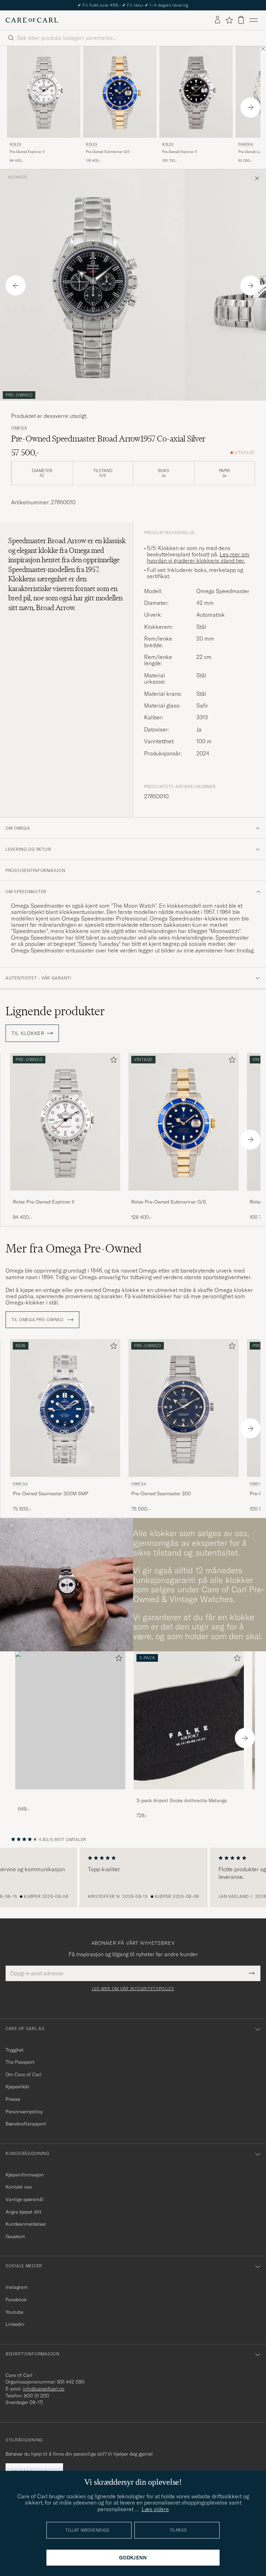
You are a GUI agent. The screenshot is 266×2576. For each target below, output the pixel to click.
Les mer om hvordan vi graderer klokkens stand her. (198, 557)
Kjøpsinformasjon (25, 2175)
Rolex (16, 144)
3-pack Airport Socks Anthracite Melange (182, 1800)
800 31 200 (37, 2396)
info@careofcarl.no (44, 2389)
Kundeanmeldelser (26, 2224)
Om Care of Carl (24, 2074)
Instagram (17, 2287)
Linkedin (15, 2324)
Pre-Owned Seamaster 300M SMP (51, 1494)
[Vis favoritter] (229, 20)
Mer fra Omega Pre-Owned (74, 1248)
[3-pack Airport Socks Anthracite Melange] (189, 1794)
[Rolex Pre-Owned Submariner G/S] (184, 1195)
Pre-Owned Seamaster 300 (161, 1494)
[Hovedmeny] (254, 20)
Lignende (55, 1011)
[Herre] (70, 1720)
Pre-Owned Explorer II (27, 152)
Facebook (16, 2300)
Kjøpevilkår (17, 2087)
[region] (133, 1877)
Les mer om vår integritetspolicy (133, 1989)
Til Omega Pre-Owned (38, 1320)
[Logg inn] (218, 20)
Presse (13, 2099)
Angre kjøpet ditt (24, 2212)
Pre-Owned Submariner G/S (108, 152)
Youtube (14, 2312)
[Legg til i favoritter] (112, 1061)
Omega (19, 428)
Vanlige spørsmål (25, 2199)
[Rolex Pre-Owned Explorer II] (65, 1195)
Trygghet (15, 2050)
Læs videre (155, 2509)
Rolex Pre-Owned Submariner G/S (169, 1202)
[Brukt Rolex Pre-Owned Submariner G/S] (120, 92)
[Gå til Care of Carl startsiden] (32, 20)
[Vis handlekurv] (241, 20)
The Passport (20, 2062)
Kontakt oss (19, 2187)
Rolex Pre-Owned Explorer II (44, 1202)
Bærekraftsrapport (26, 2124)
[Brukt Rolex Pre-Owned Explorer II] (44, 92)
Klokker (18, 177)
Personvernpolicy (24, 2112)
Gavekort (15, 2236)
